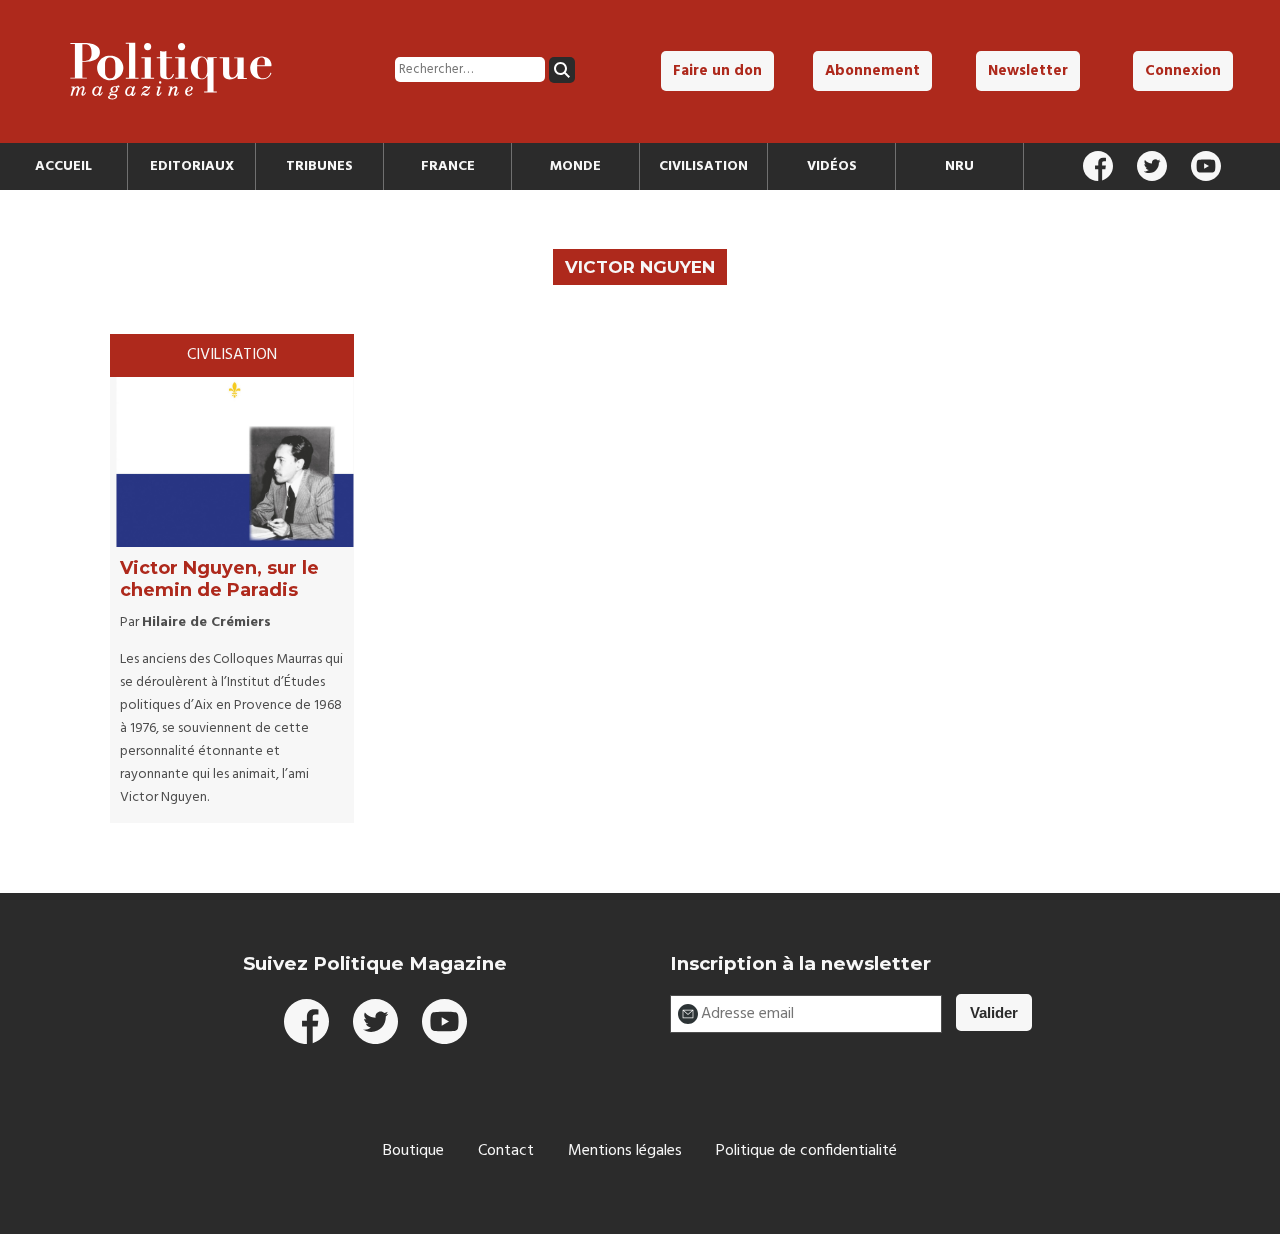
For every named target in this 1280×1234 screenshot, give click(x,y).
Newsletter (1028, 71)
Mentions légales (625, 1151)
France (448, 166)
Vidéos (832, 166)
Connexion (1183, 71)
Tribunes (319, 166)
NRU (959, 166)
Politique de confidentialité (806, 1151)
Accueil (63, 166)
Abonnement (872, 71)
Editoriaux (192, 166)
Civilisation (703, 166)
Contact (506, 1151)
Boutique (413, 1151)
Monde (575, 166)
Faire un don (717, 71)
